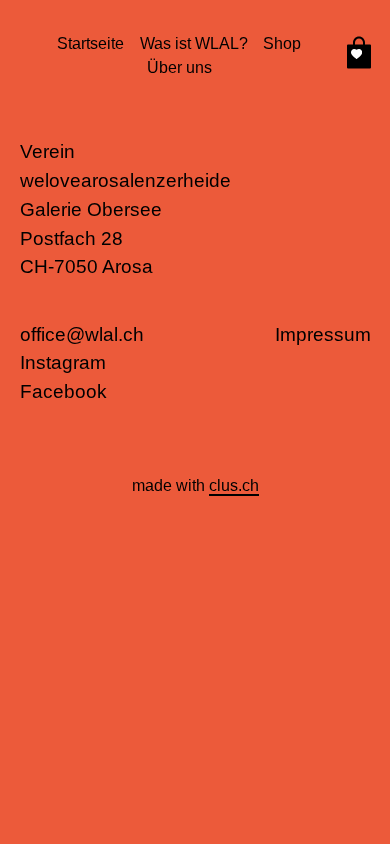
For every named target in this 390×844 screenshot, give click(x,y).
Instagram (63, 362)
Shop (282, 43)
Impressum (323, 334)
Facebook (63, 391)
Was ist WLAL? (194, 43)
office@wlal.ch (82, 334)
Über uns (179, 67)
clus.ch (234, 485)
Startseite (90, 43)
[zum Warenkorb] (359, 56)
